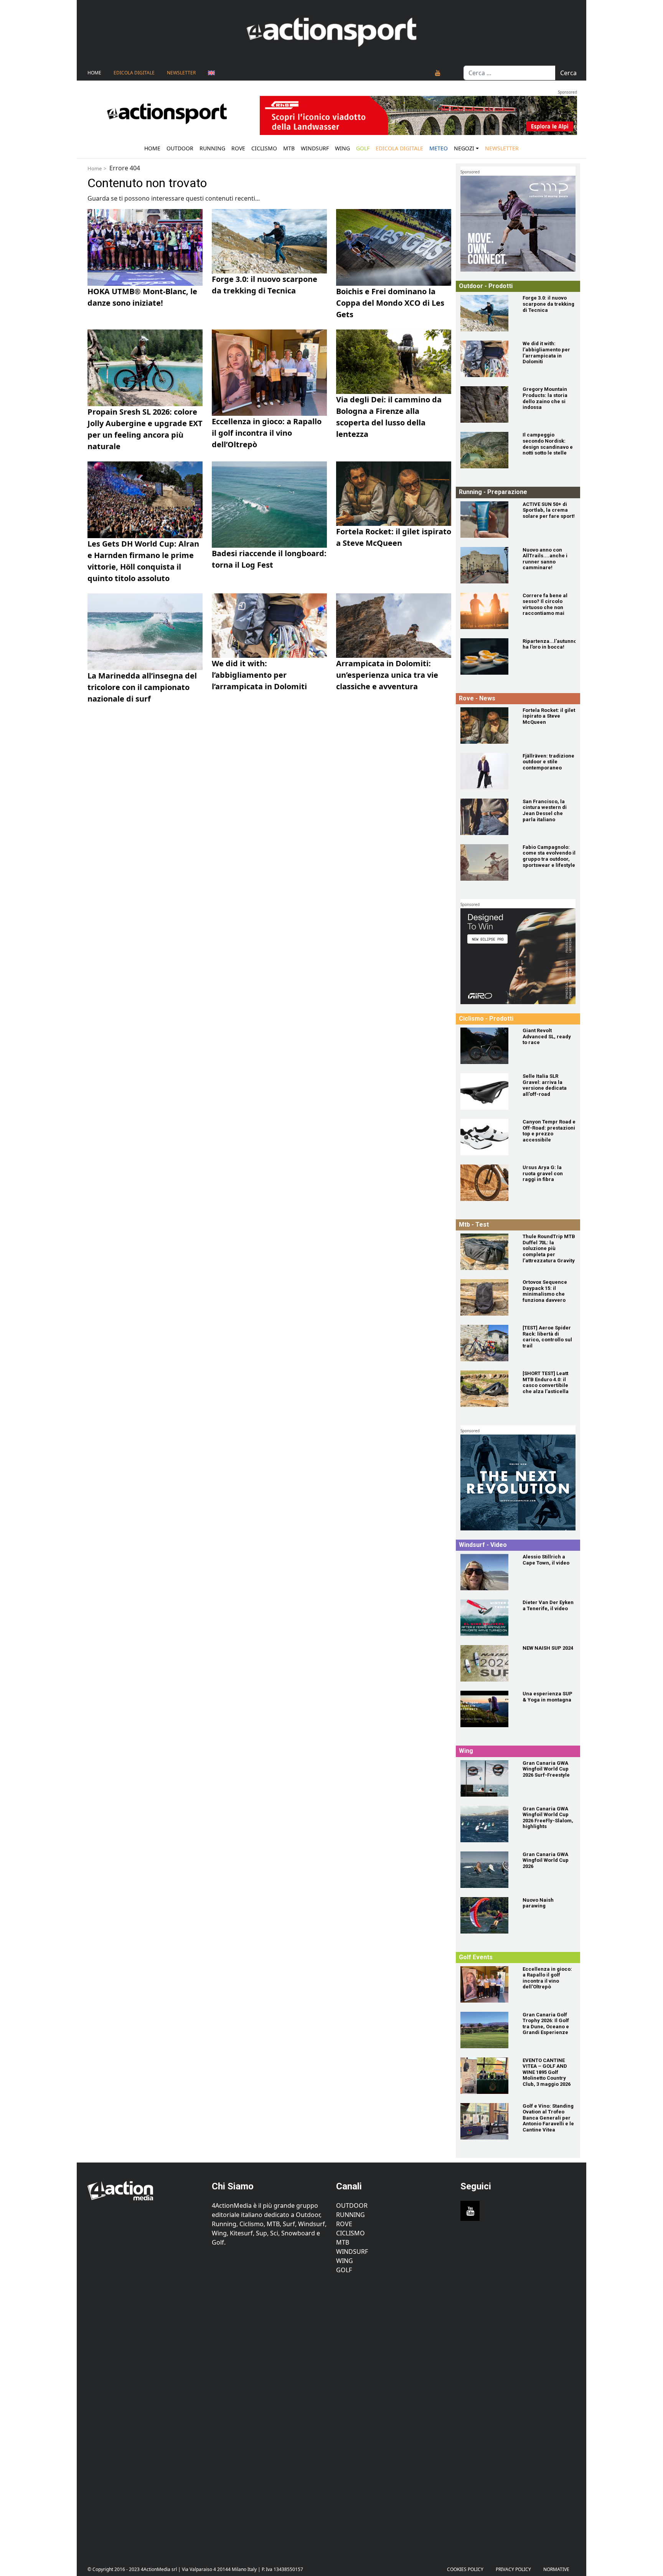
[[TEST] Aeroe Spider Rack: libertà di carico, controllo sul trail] (487, 1343)
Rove (238, 148)
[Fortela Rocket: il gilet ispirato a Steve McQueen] (487, 726)
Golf (344, 2270)
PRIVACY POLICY (513, 2569)
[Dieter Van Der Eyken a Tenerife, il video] (487, 1618)
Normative (556, 2569)
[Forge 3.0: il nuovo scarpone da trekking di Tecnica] (487, 313)
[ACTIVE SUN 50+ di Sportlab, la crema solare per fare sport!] (487, 520)
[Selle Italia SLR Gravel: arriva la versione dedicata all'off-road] (487, 1091)
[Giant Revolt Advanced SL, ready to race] (487, 1046)
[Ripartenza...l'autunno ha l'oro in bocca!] (487, 656)
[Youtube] (438, 73)
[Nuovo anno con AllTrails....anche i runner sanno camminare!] (487, 565)
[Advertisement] (145, 2414)
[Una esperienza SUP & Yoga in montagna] (487, 1709)
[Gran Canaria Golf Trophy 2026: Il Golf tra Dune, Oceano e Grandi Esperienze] (487, 2030)
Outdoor (180, 148)
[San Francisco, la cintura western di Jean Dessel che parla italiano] (487, 817)
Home (94, 73)
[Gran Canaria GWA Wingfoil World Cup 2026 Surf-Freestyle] (487, 1778)
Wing (342, 148)
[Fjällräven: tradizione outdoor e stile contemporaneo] (487, 771)
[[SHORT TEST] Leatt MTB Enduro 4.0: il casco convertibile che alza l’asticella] (487, 1389)
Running (212, 148)
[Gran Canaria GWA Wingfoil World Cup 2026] (487, 1870)
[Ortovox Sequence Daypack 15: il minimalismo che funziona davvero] (487, 1297)
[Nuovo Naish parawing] (487, 1915)
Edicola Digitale (134, 73)
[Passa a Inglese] (211, 73)
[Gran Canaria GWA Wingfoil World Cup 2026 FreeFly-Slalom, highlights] (487, 1824)
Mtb (289, 148)
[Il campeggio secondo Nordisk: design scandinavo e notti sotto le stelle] (487, 450)
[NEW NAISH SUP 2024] (487, 1663)
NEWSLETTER (181, 73)
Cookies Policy (465, 2569)
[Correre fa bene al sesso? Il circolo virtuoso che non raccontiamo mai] (487, 611)
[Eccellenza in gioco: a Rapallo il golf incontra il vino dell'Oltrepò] (487, 1984)
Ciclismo (264, 148)
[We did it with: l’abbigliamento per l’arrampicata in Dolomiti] (487, 359)
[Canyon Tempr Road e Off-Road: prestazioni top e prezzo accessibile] (487, 1137)
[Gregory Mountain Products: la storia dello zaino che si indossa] (487, 404)
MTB (343, 2242)
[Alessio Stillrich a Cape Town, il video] (487, 1572)
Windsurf (315, 148)
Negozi (464, 148)
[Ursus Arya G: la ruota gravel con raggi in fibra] (487, 1183)
